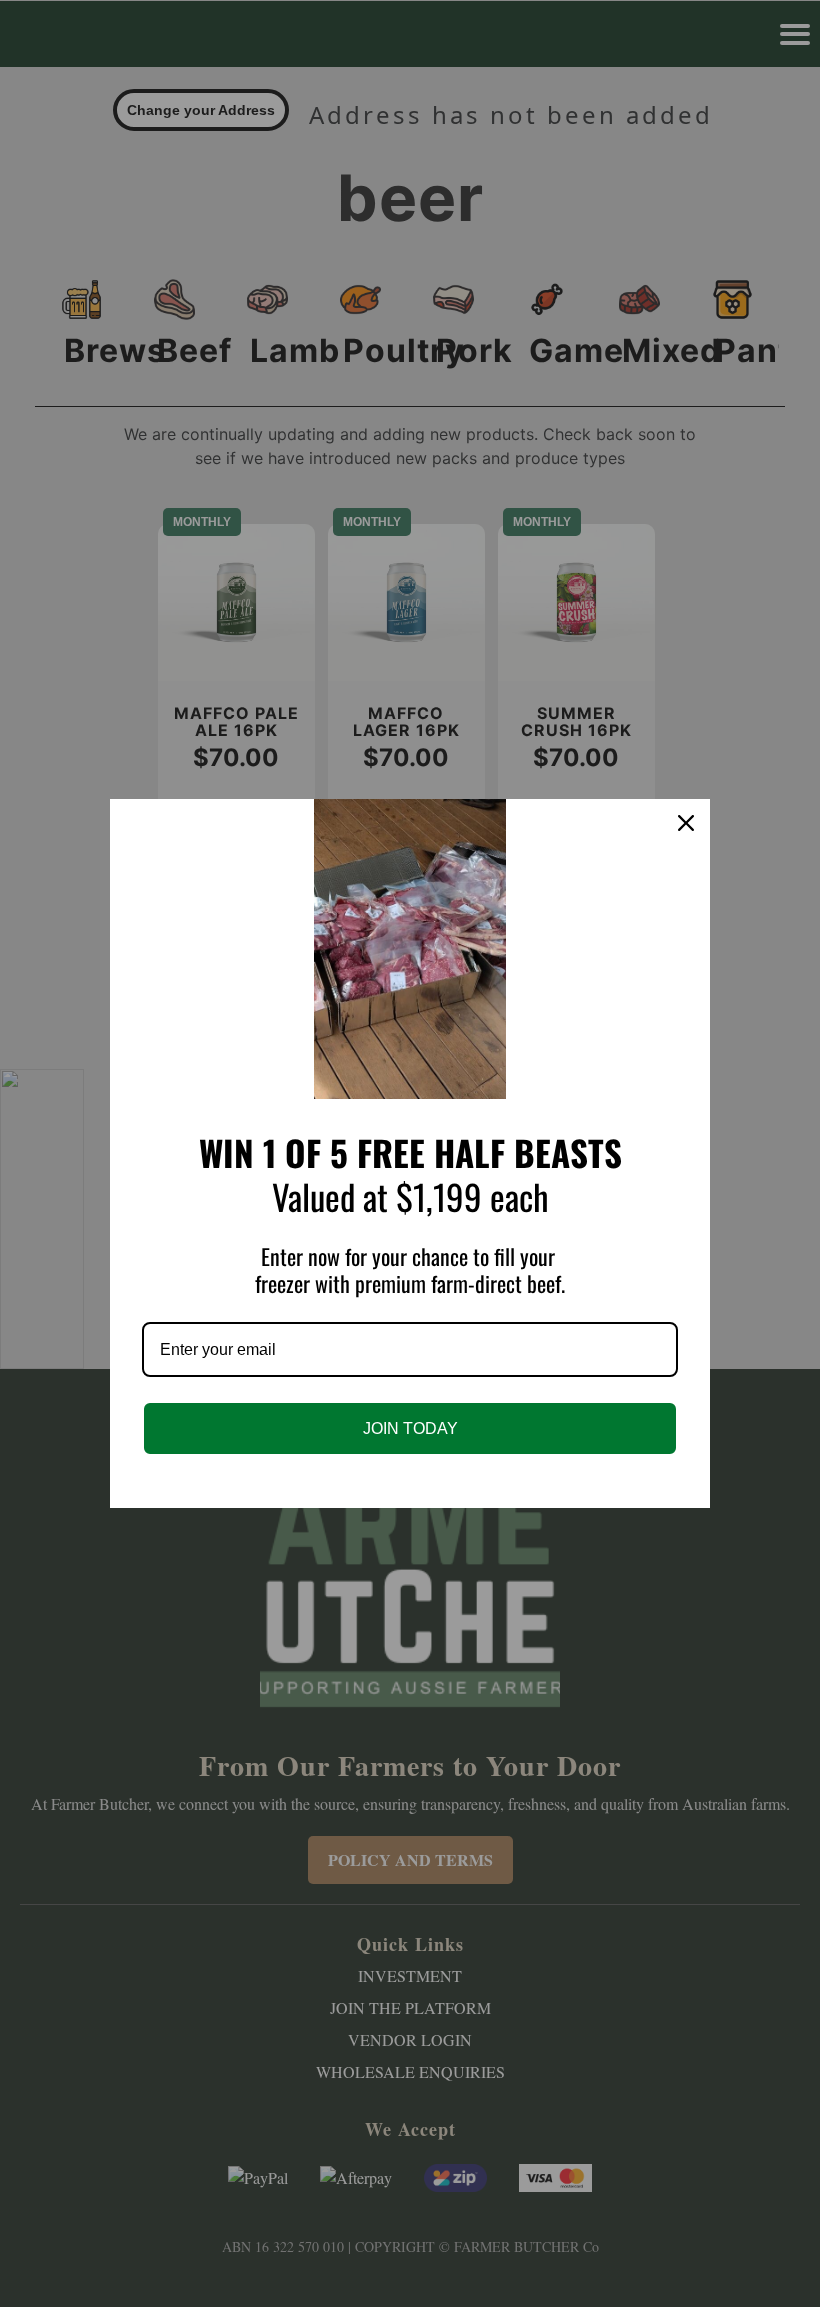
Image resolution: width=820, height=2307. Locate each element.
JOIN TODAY (410, 1428)
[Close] (686, 823)
